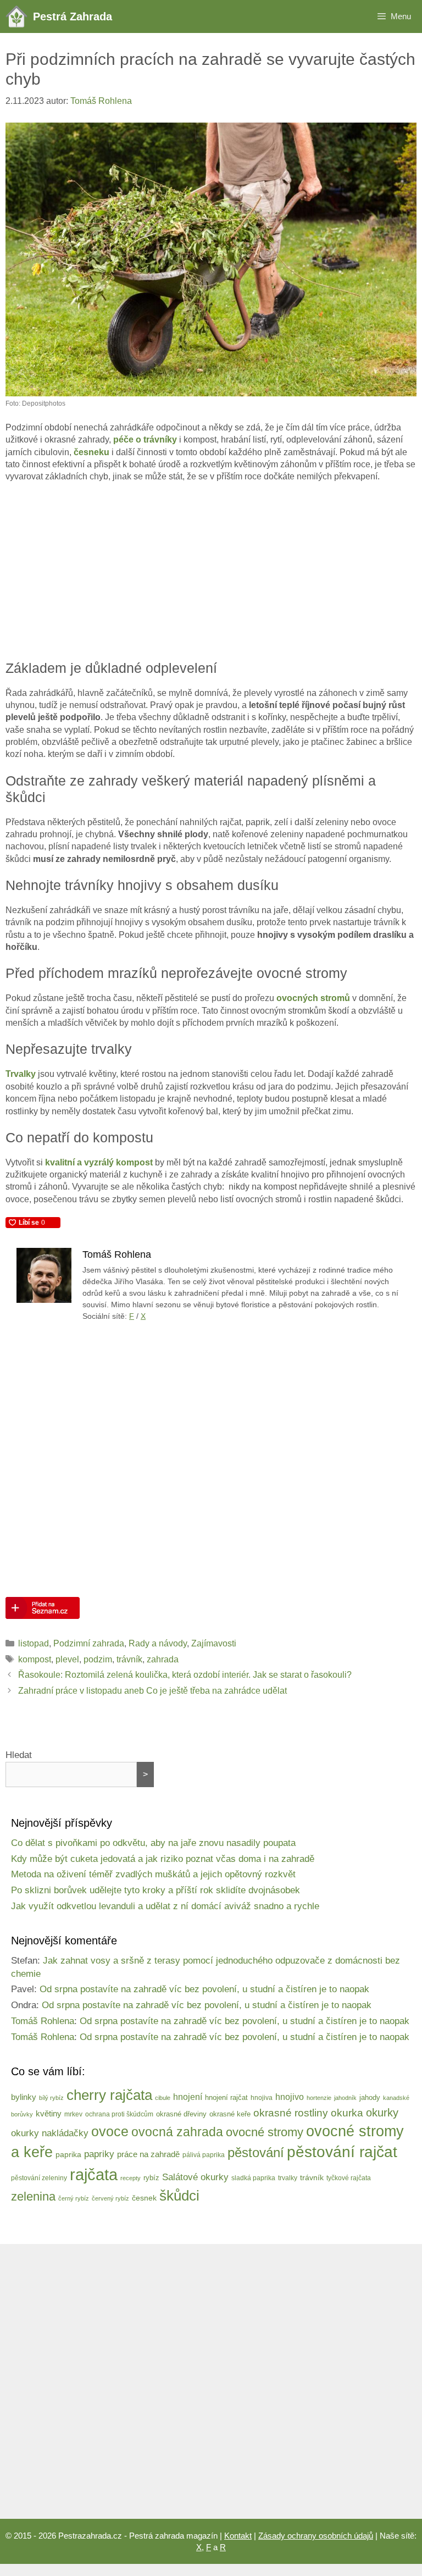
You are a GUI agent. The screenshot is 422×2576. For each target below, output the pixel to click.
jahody (370, 2097)
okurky (382, 2113)
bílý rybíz (51, 2098)
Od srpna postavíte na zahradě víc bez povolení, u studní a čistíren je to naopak (204, 1989)
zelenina (33, 2196)
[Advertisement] (211, 572)
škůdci (179, 2196)
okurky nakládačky (50, 2133)
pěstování (256, 2153)
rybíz (151, 2178)
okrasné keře (230, 2114)
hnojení (188, 2097)
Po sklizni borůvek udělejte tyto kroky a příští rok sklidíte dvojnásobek (156, 1890)
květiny (49, 2113)
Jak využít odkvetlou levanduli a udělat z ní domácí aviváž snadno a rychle (165, 1906)
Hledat (19, 1755)
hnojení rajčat (226, 2097)
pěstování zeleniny (39, 2178)
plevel (67, 1659)
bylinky (24, 2097)
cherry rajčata (109, 2095)
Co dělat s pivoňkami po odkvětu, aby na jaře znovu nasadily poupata (153, 1843)
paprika (68, 2154)
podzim (98, 1659)
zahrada (163, 1659)
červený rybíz (110, 2198)
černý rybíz (74, 2198)
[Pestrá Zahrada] (19, 16)
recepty (131, 2178)
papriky (99, 2154)
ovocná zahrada (177, 2132)
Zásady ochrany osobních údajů (316, 2536)
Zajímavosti (214, 1643)
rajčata (94, 2174)
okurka (347, 2113)
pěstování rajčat (342, 2152)
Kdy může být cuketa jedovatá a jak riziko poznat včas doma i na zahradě (163, 1859)
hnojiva (262, 2097)
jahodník (345, 2098)
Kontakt (238, 2536)
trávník (129, 1659)
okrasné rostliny (291, 2113)
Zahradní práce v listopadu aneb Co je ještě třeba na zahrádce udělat (152, 1691)
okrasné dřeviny (181, 2114)
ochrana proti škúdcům (119, 2114)
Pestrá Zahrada (73, 16)
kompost (35, 1659)
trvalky (288, 2178)
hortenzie (319, 2098)
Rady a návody (158, 1643)
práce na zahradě (148, 2154)
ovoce (110, 2132)
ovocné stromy (265, 2132)
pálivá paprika (204, 2155)
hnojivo (290, 2097)
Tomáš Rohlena (43, 2021)
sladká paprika (253, 2178)
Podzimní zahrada (89, 1643)
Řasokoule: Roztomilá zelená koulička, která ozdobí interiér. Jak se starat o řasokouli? (185, 1675)
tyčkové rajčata (349, 2178)
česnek (144, 2198)
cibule (163, 2098)
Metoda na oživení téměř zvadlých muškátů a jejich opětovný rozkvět (153, 1874)
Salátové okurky (195, 2177)
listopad (34, 1643)
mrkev (73, 2114)
